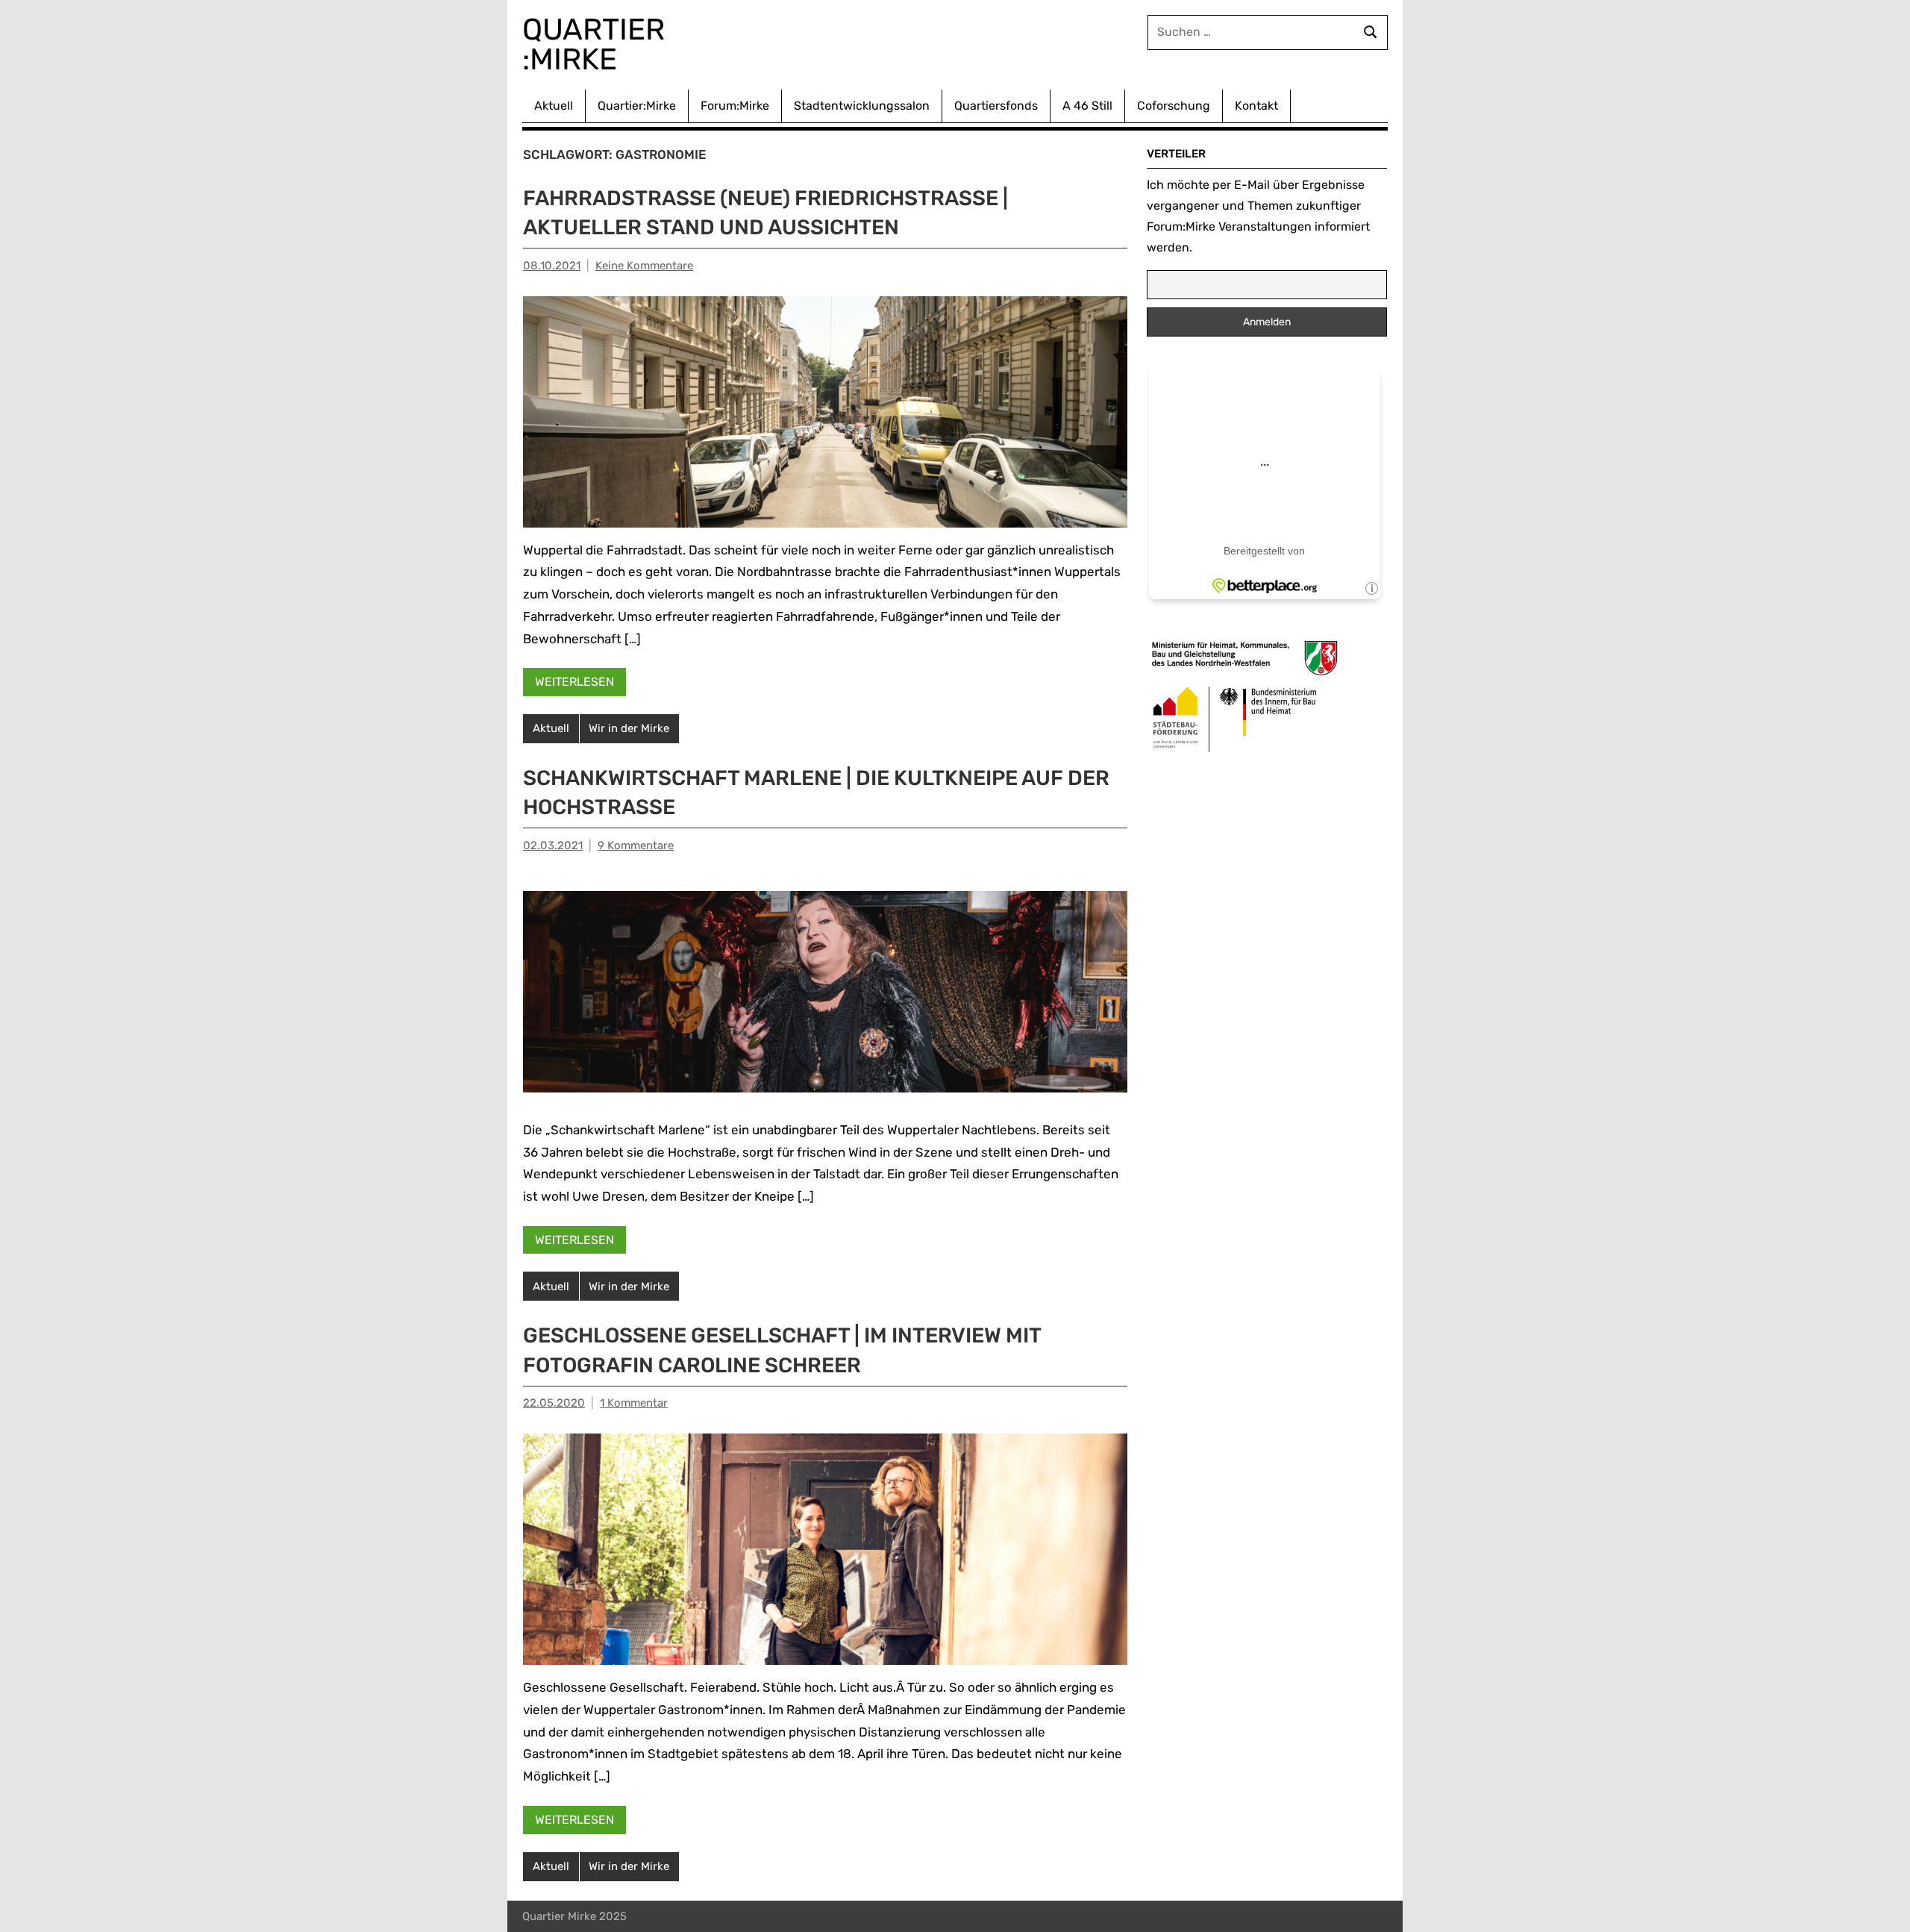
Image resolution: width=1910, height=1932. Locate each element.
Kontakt (1256, 106)
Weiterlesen (574, 682)
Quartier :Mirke (597, 44)
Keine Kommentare (644, 266)
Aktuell (554, 106)
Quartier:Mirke (637, 106)
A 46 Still (1087, 106)
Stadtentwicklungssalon (862, 106)
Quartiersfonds (996, 106)
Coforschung (1174, 106)
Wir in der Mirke (629, 728)
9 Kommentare (636, 845)
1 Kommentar (634, 1403)
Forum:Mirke (735, 106)
